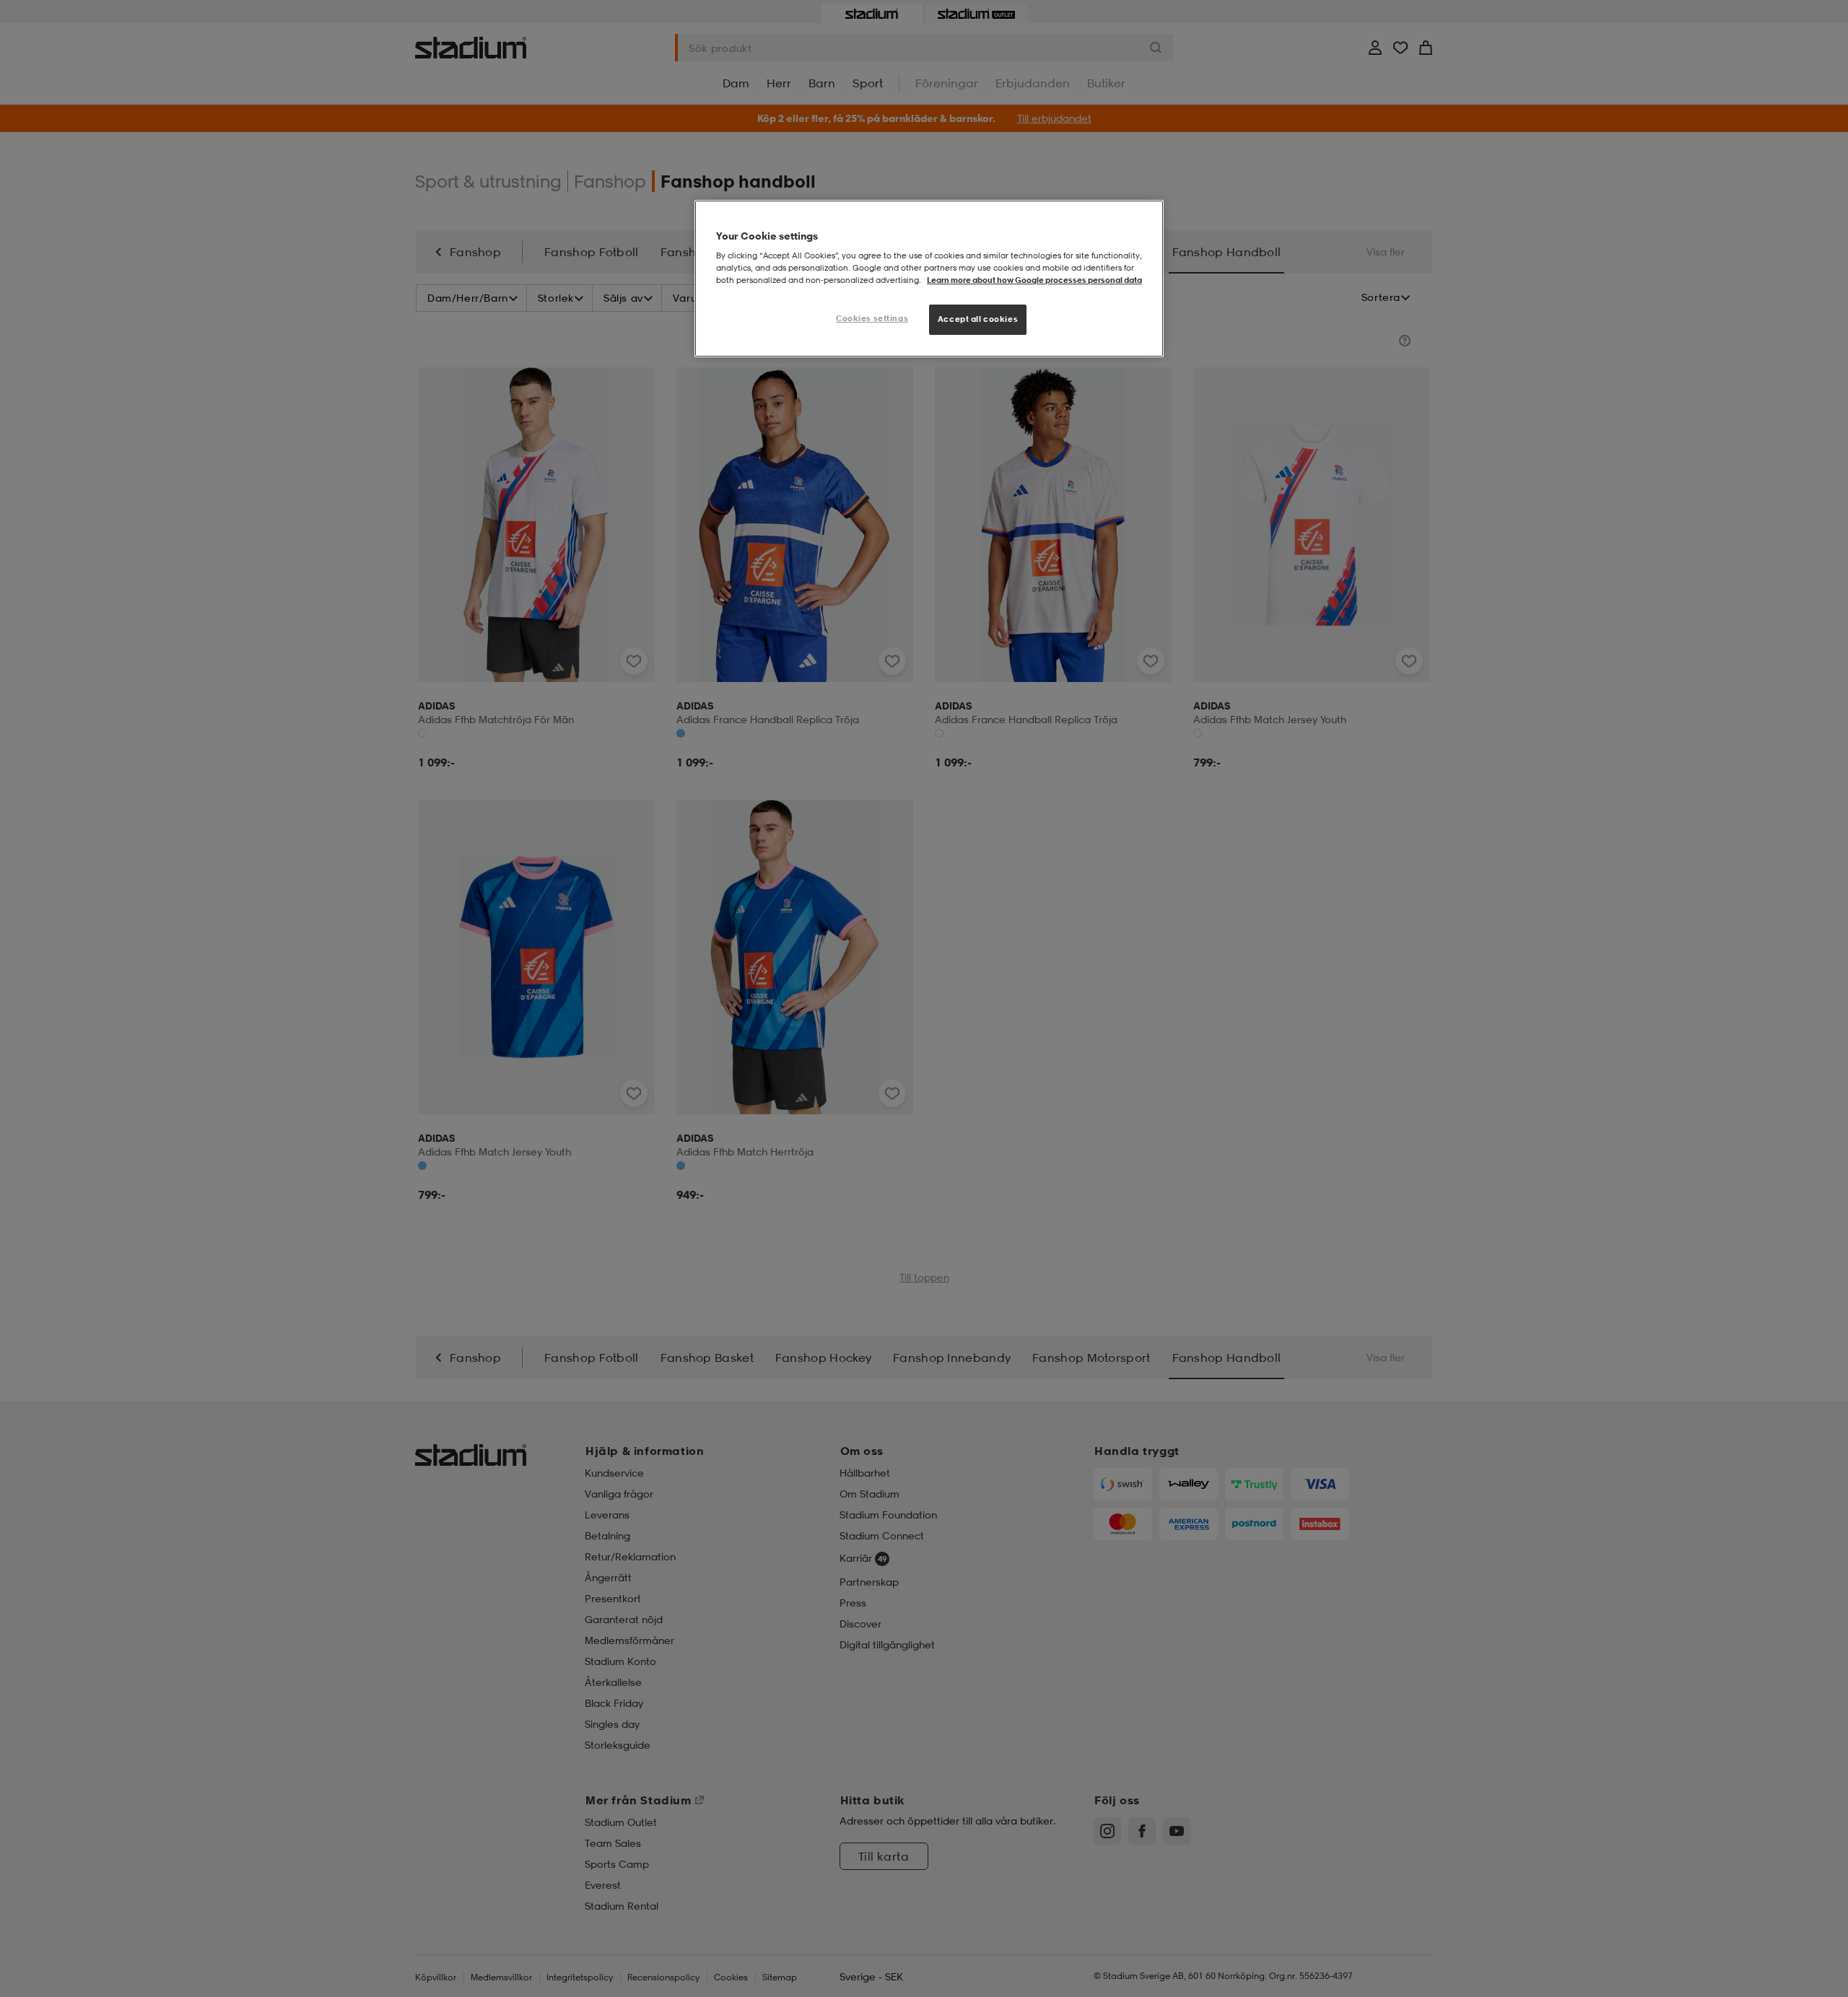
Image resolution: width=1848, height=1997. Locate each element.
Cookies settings (872, 318)
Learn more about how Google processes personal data (1034, 280)
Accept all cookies (978, 319)
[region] (929, 279)
